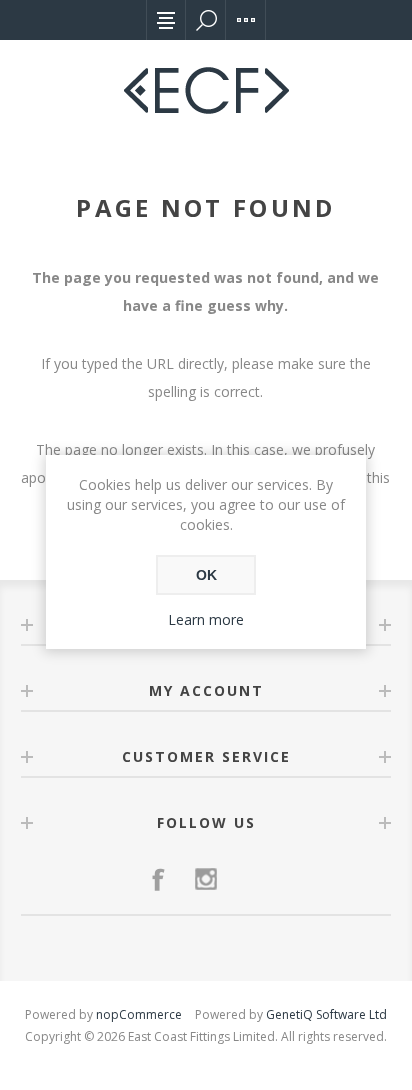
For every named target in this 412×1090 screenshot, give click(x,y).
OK (206, 575)
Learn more (206, 619)
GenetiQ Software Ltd (326, 1014)
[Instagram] (206, 879)
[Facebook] (158, 879)
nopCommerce (139, 1014)
